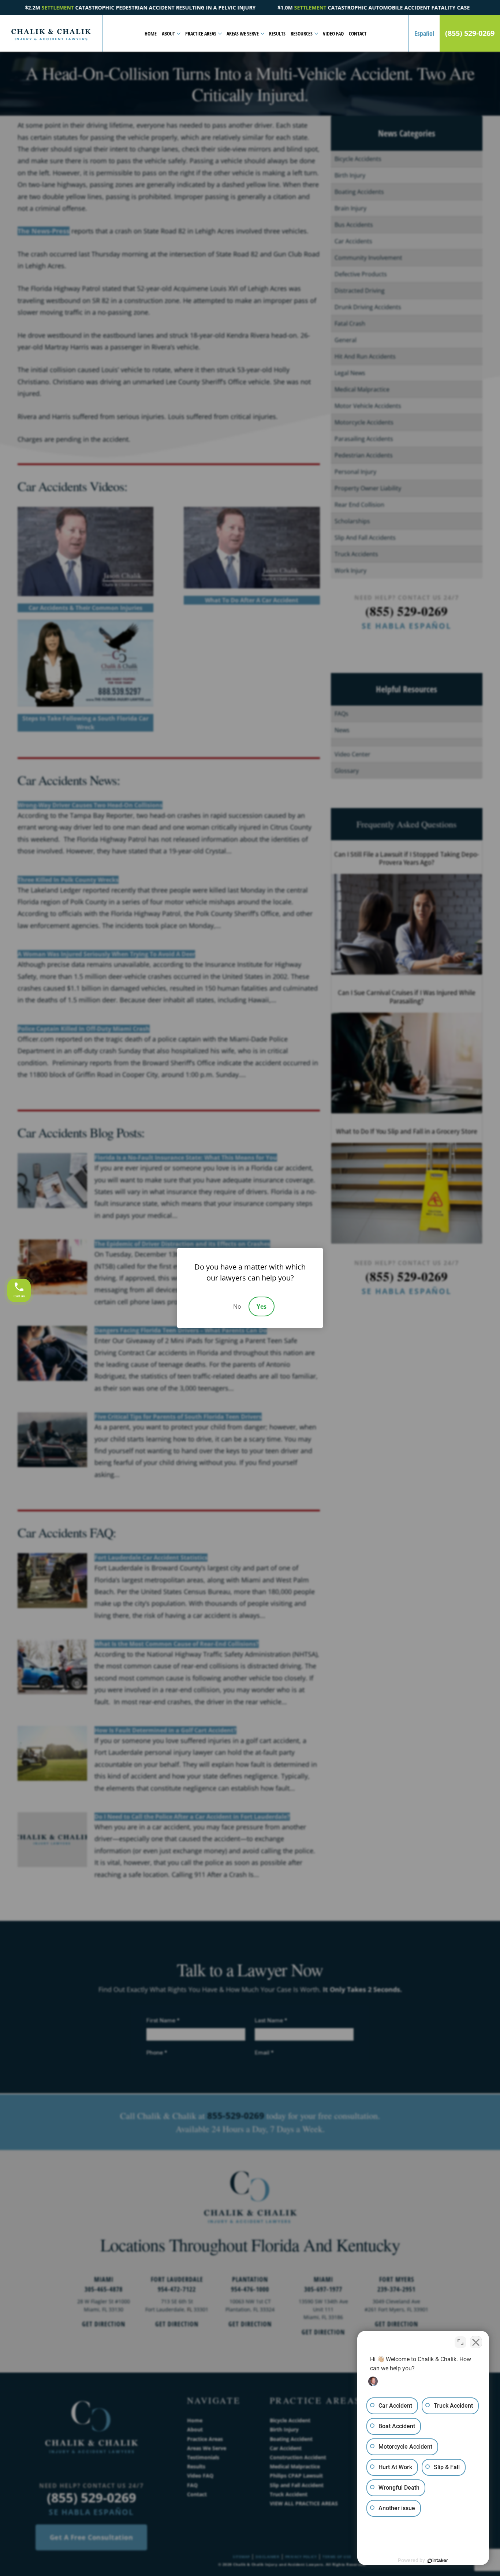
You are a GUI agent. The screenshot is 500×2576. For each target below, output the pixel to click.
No (237, 1306)
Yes (262, 1306)
